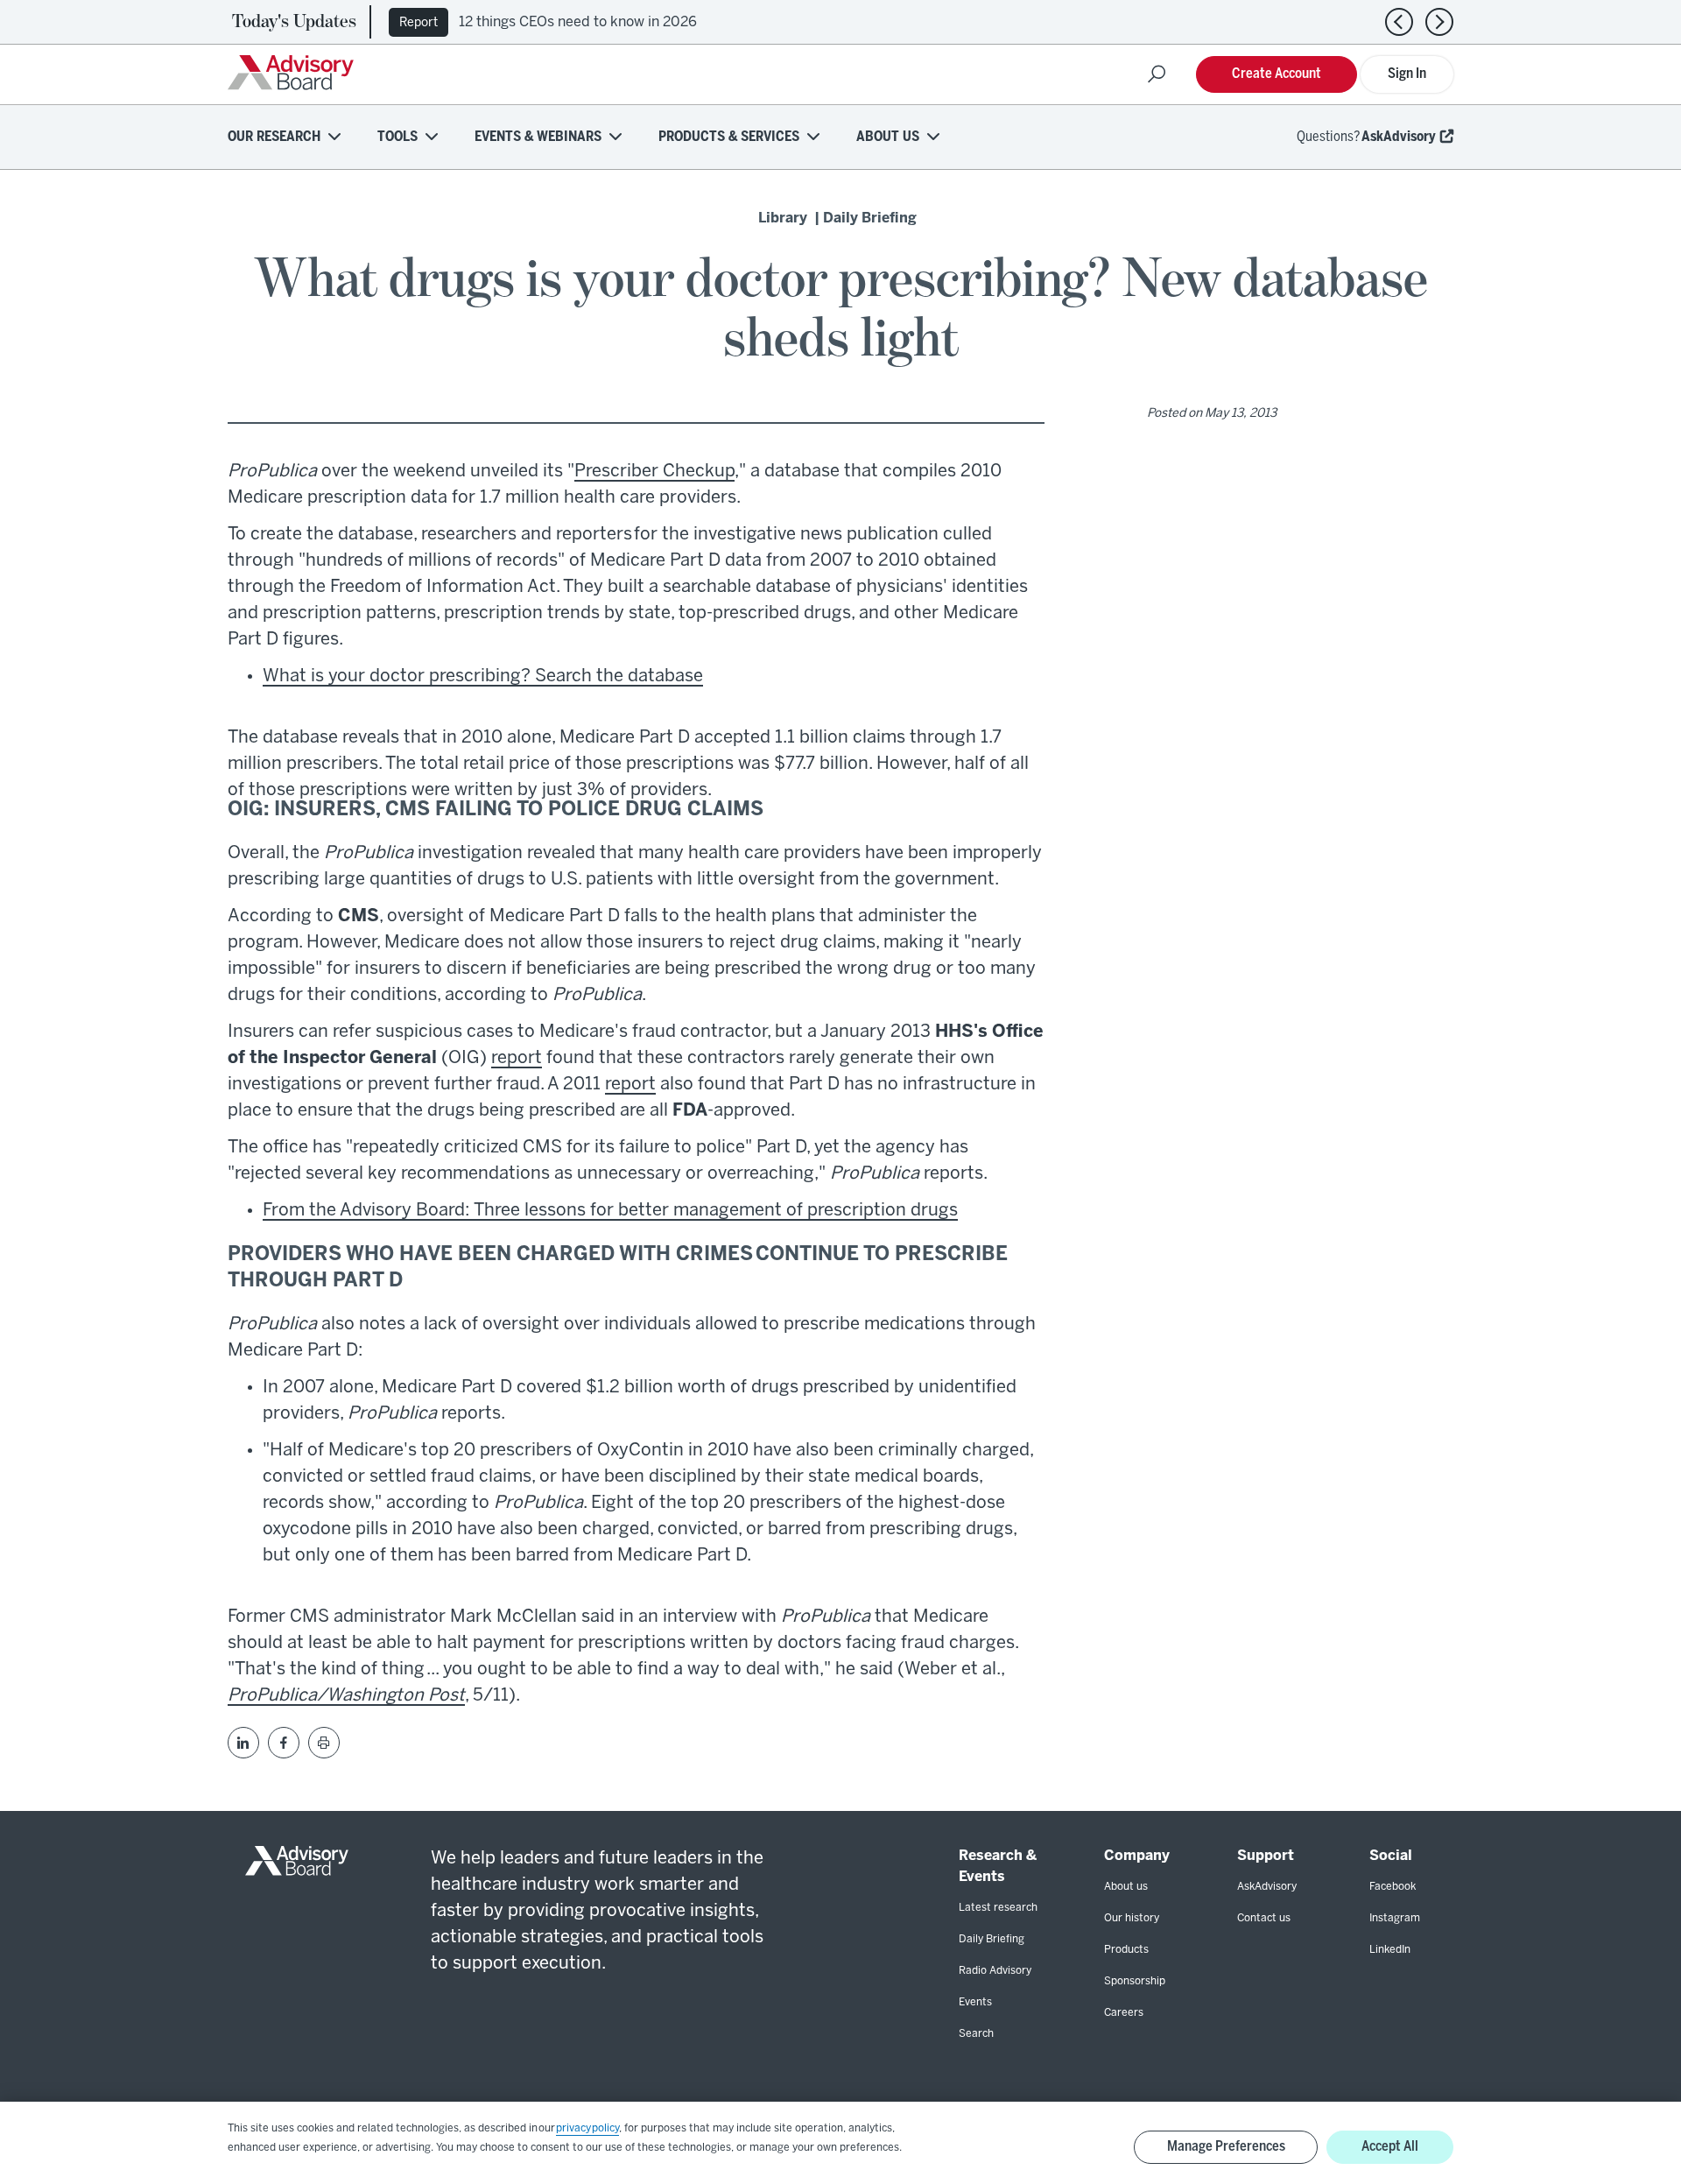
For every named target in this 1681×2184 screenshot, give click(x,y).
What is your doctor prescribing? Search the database (483, 676)
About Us (888, 137)
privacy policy (587, 2128)
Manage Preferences (1226, 2147)
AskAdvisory (1399, 137)
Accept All (1390, 2147)
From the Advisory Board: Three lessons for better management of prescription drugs (610, 1211)
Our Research (274, 137)
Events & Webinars (538, 137)
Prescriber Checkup (654, 472)
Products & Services (729, 137)
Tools (397, 137)
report (517, 1058)
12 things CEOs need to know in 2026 (578, 22)
